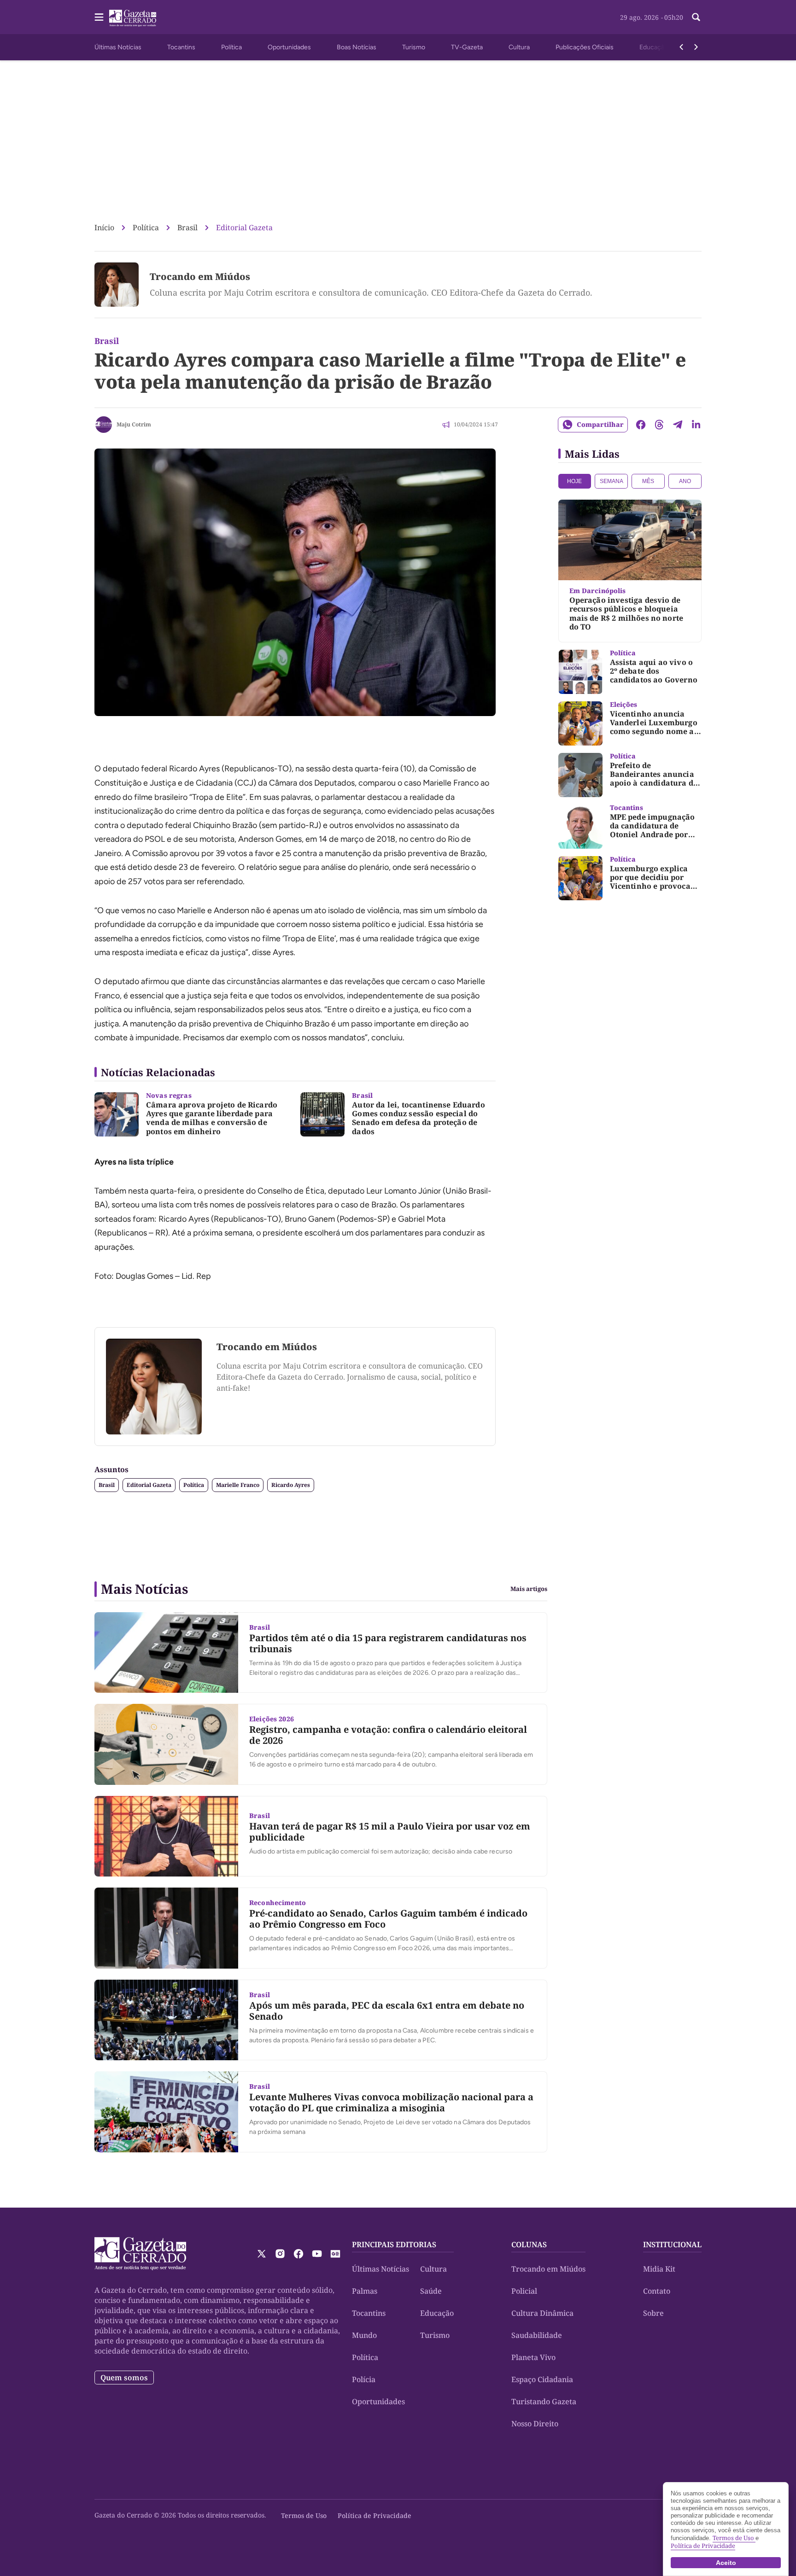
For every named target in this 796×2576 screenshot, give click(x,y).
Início (104, 227)
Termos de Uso (304, 2515)
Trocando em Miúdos (200, 277)
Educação (654, 47)
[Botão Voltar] (681, 47)
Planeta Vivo (533, 2357)
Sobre (653, 2313)
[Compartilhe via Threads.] (659, 425)
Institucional (672, 2244)
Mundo (364, 2335)
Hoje (574, 481)
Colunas (529, 2244)
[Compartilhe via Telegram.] (678, 425)
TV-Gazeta (467, 47)
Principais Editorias (394, 2244)
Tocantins (181, 47)
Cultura (519, 47)
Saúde (431, 2291)
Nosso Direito (535, 2424)
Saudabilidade (537, 2335)
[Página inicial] (140, 2254)
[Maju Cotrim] (104, 425)
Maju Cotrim (134, 424)
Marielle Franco (238, 1485)
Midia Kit (659, 2269)
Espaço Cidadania (542, 2379)
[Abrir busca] (696, 17)
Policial (524, 2291)
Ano (685, 481)
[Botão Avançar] (696, 47)
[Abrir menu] (99, 17)
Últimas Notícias (118, 47)
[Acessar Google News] (335, 2254)
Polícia (364, 2379)
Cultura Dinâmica (542, 2313)
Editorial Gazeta (244, 227)
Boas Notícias (357, 47)
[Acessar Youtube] (317, 2254)
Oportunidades (289, 47)
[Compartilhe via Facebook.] (641, 425)
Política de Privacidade (375, 2515)
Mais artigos (529, 1589)
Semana (612, 481)
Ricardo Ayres (291, 1485)
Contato (657, 2291)
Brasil (187, 227)
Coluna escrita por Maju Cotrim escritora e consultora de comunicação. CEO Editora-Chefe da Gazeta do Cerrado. (371, 292)
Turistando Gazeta (544, 2401)
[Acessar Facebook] (298, 2254)
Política (231, 47)
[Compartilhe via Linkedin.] (696, 425)
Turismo (414, 47)
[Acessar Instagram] (280, 2254)
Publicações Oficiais (585, 47)
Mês (648, 481)
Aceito (726, 2563)
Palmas (365, 2291)
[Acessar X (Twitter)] (262, 2254)
